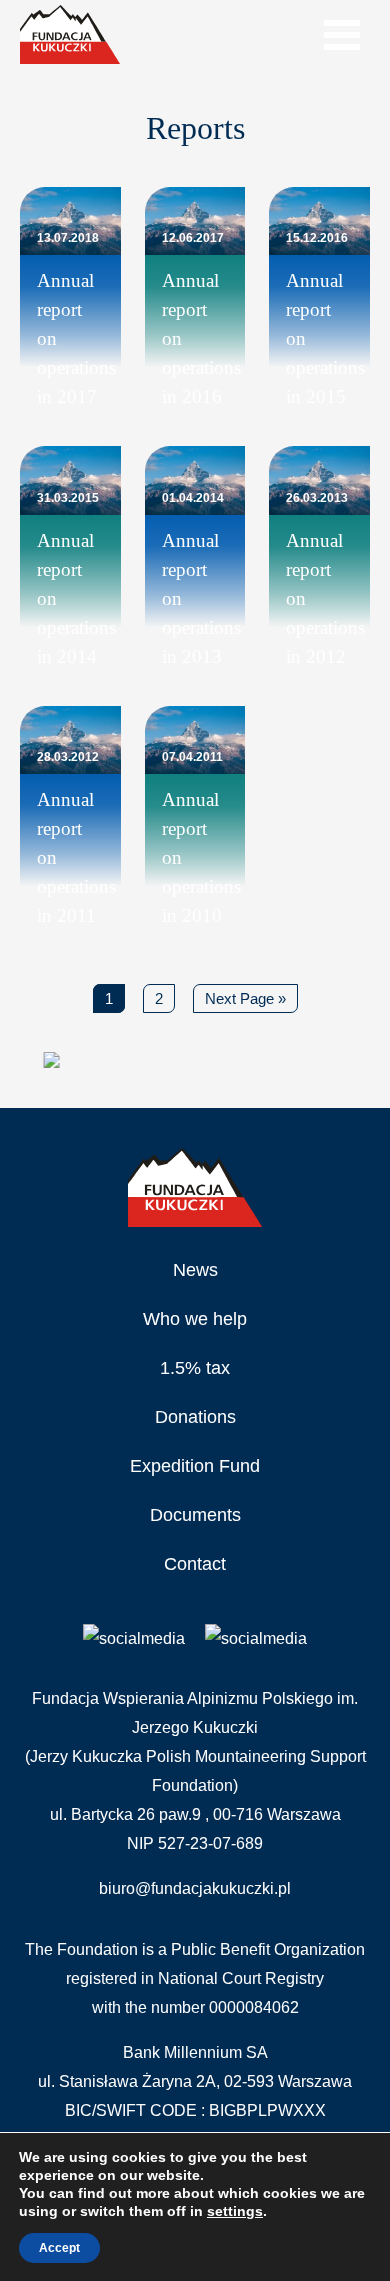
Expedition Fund (195, 1466)
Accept (59, 2248)
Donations (195, 1417)
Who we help (195, 1319)
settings (235, 2211)
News (195, 1270)
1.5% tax (195, 1368)
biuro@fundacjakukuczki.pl (195, 1888)
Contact (195, 1564)
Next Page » (245, 998)
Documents (195, 1515)
